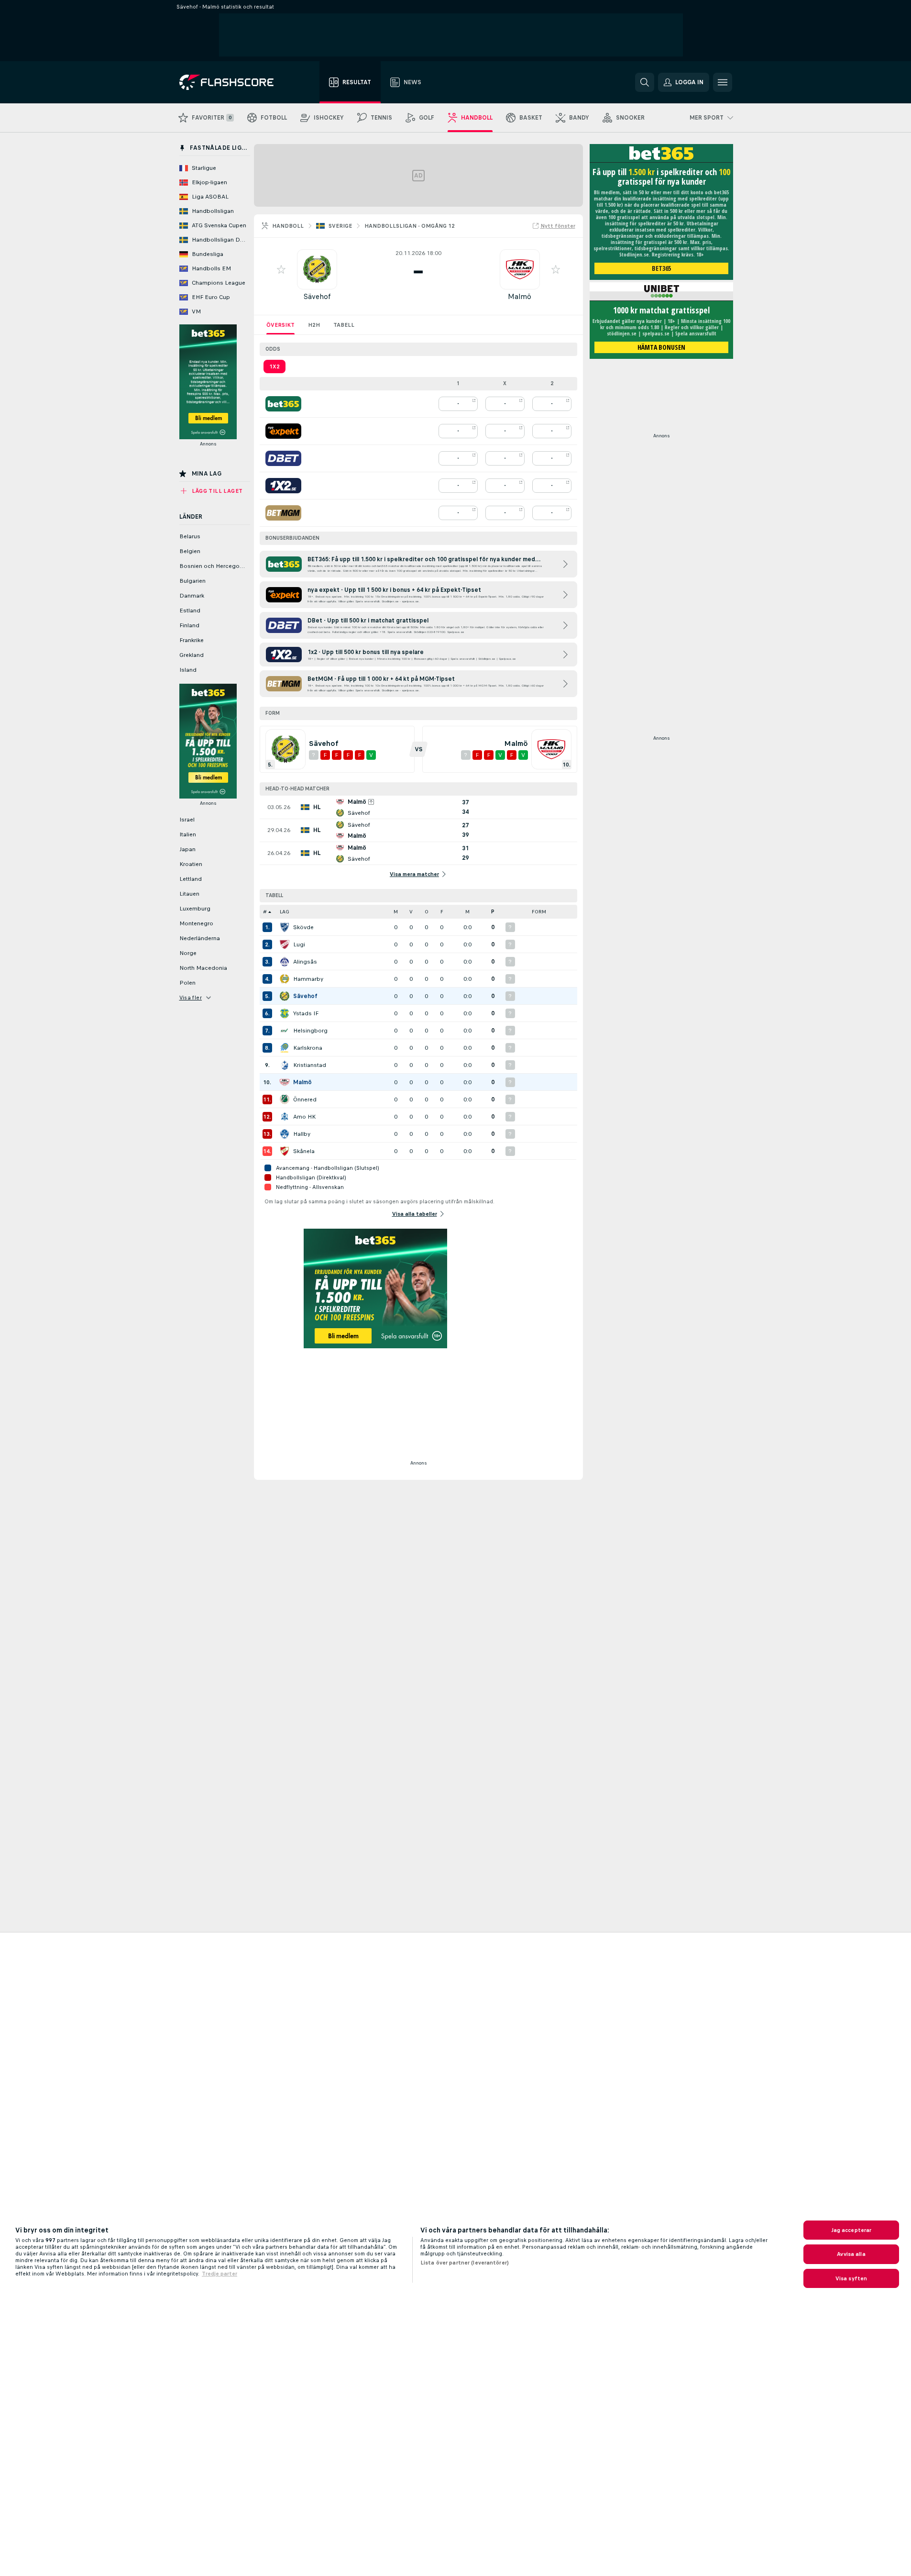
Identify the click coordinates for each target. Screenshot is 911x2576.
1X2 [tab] (274, 366)
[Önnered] (285, 1099)
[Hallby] (285, 1134)
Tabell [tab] (344, 325)
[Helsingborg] (285, 1031)
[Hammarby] (285, 979)
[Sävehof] (285, 996)
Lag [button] (285, 912)
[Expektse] (283, 431)
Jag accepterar (851, 2230)
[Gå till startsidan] (233, 82)
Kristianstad (310, 1065)
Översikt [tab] (280, 325)
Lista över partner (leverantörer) (465, 2263)
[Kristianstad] (285, 1065)
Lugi (299, 944)
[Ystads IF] (285, 1013)
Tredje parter (220, 2274)
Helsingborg (310, 1031)
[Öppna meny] (723, 82)
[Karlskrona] (285, 1048)
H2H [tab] (314, 325)
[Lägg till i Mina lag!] (281, 269)
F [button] (442, 912)
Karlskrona (308, 1048)
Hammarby (308, 979)
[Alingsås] (285, 962)
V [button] (411, 912)
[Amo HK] (285, 1117)
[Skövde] (285, 927)
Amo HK (304, 1117)
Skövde (303, 927)
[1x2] (283, 486)
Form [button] (539, 912)
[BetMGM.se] (283, 513)
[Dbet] (283, 458)
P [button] (493, 912)
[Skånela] (285, 1151)
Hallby (302, 1134)
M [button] (396, 912)
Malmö (520, 296)
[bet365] (283, 404)
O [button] (427, 912)
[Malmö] (285, 1082)
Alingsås (305, 962)
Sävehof (317, 296)
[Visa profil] (317, 269)
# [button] (265, 912)
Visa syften (851, 2278)
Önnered (305, 1099)
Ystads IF (306, 1013)
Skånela (304, 1151)
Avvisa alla (851, 2254)
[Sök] (645, 82)
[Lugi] (285, 944)
